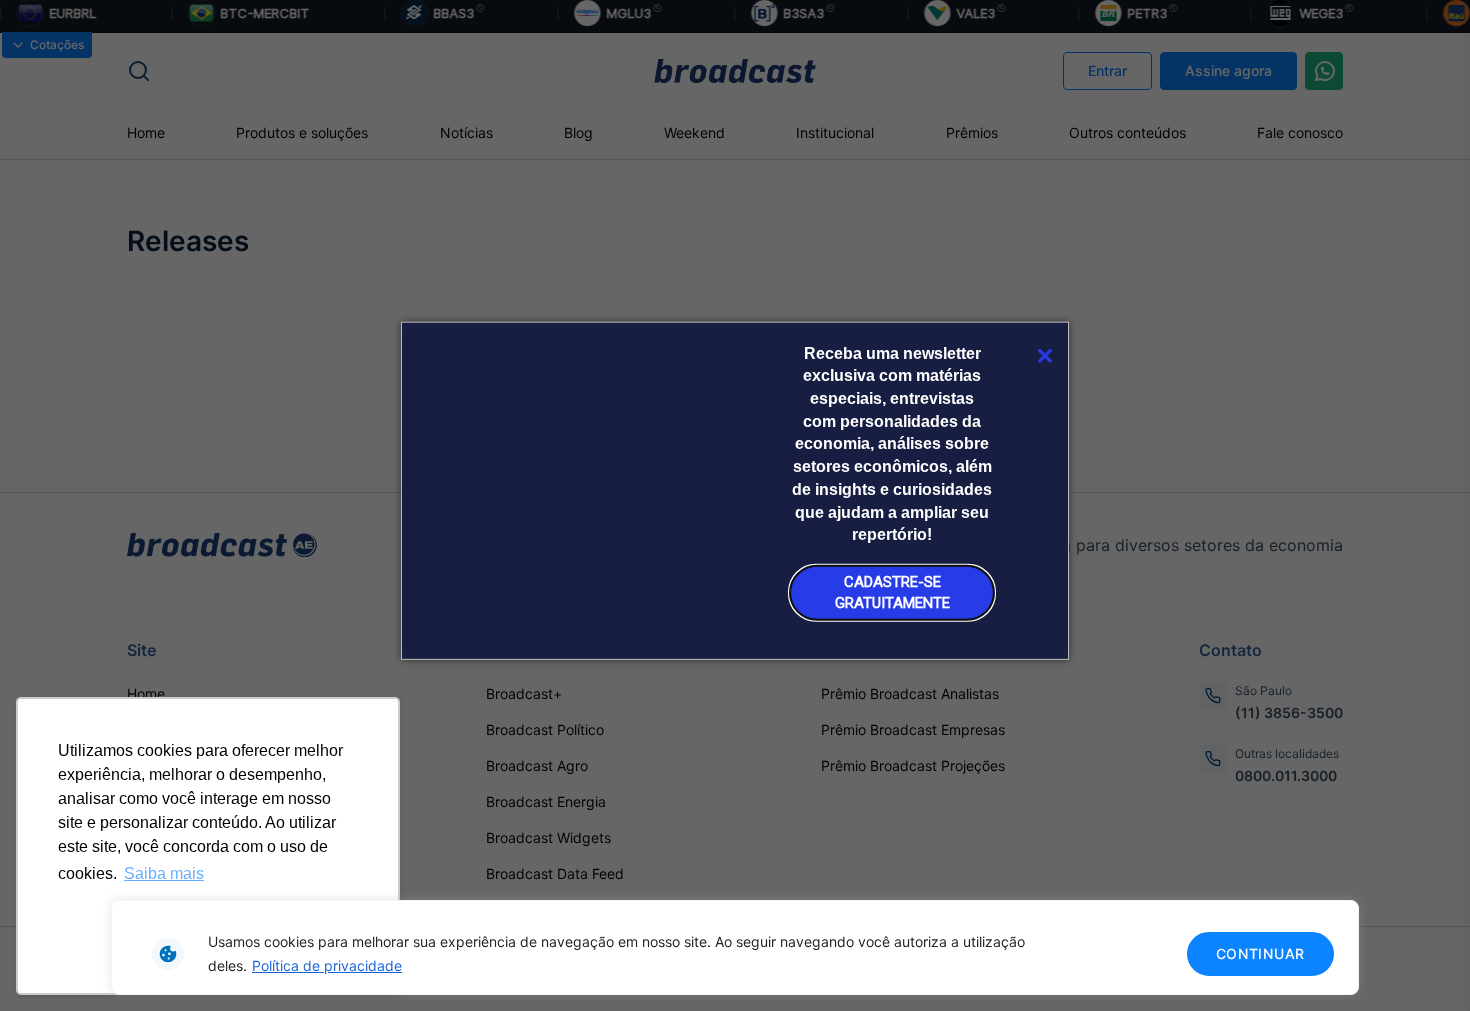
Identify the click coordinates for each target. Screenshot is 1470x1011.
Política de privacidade (327, 965)
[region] (735, 947)
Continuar (1260, 953)
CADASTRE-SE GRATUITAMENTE (892, 591)
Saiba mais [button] (164, 873)
